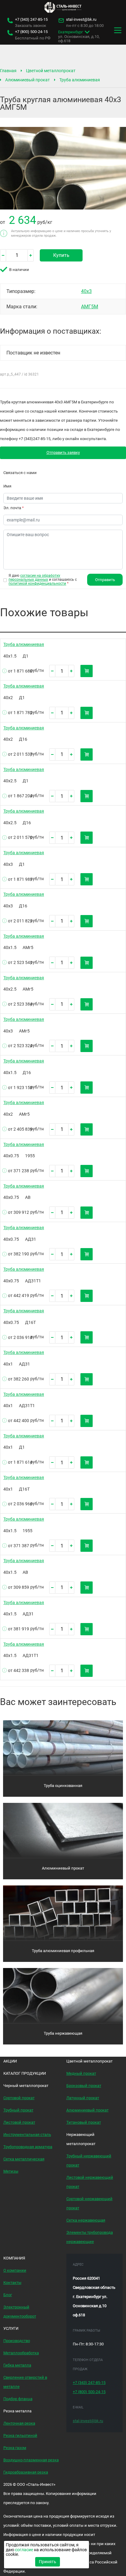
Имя (7, 486)
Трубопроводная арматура (28, 2147)
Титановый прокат (84, 2122)
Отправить (105, 580)
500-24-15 (31, 32)
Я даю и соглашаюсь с (43, 580)
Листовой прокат (19, 2122)
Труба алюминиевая (80, 80)
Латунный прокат (83, 2098)
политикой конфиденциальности (37, 584)
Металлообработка (21, 2353)
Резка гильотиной (20, 2435)
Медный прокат (81, 2073)
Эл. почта (14, 508)
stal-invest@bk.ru (81, 20)
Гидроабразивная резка (26, 2472)
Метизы (11, 2171)
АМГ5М (90, 307)
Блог (8, 2295)
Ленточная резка (19, 2423)
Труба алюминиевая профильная (63, 1951)
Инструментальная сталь (27, 2135)
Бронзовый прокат (84, 2086)
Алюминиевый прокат (28, 80)
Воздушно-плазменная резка (31, 2460)
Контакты (12, 2283)
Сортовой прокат (19, 2098)
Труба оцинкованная (63, 1786)
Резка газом (15, 2448)
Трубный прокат (18, 2110)
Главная (8, 71)
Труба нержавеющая (63, 2033)
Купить (61, 255)
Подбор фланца (18, 2399)
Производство (17, 2341)
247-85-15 (31, 20)
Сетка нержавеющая (86, 2220)
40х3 (86, 291)
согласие (24, 2550)
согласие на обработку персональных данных (34, 578)
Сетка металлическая (24, 2159)
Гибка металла (17, 2365)
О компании (15, 2270)
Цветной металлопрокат (51, 71)
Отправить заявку (63, 452)
